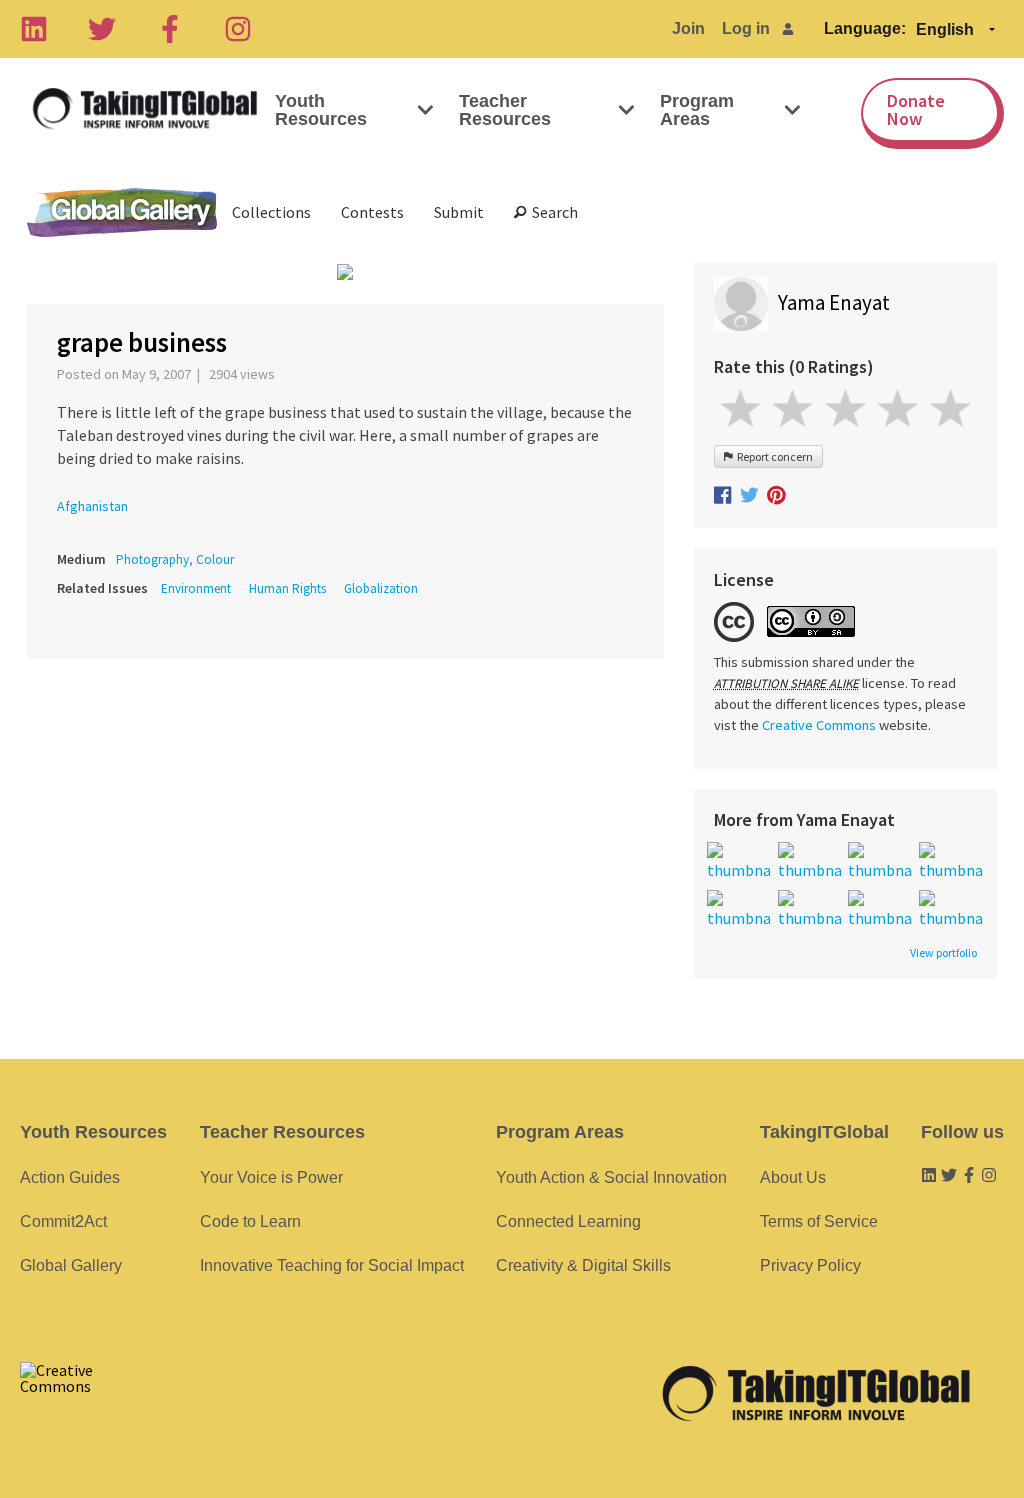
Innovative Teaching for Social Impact (332, 1265)
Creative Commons (819, 725)
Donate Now (916, 109)
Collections (271, 212)
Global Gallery (122, 212)
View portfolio (943, 953)
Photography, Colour (175, 559)
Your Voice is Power (271, 1177)
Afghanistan (92, 506)
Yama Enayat (834, 302)
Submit (459, 212)
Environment (196, 588)
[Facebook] (170, 29)
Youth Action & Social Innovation (611, 1177)
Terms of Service (819, 1221)
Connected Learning (568, 1221)
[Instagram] (238, 29)
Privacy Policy (810, 1265)
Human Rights (287, 588)
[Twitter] (102, 29)
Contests (372, 212)
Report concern (773, 456)
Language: (865, 28)
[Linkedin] (34, 29)
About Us (793, 1177)
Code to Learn (250, 1221)
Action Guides (70, 1177)
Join (688, 28)
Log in (746, 28)
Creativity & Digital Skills (583, 1265)
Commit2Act (63, 1221)
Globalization (381, 588)
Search (552, 212)
